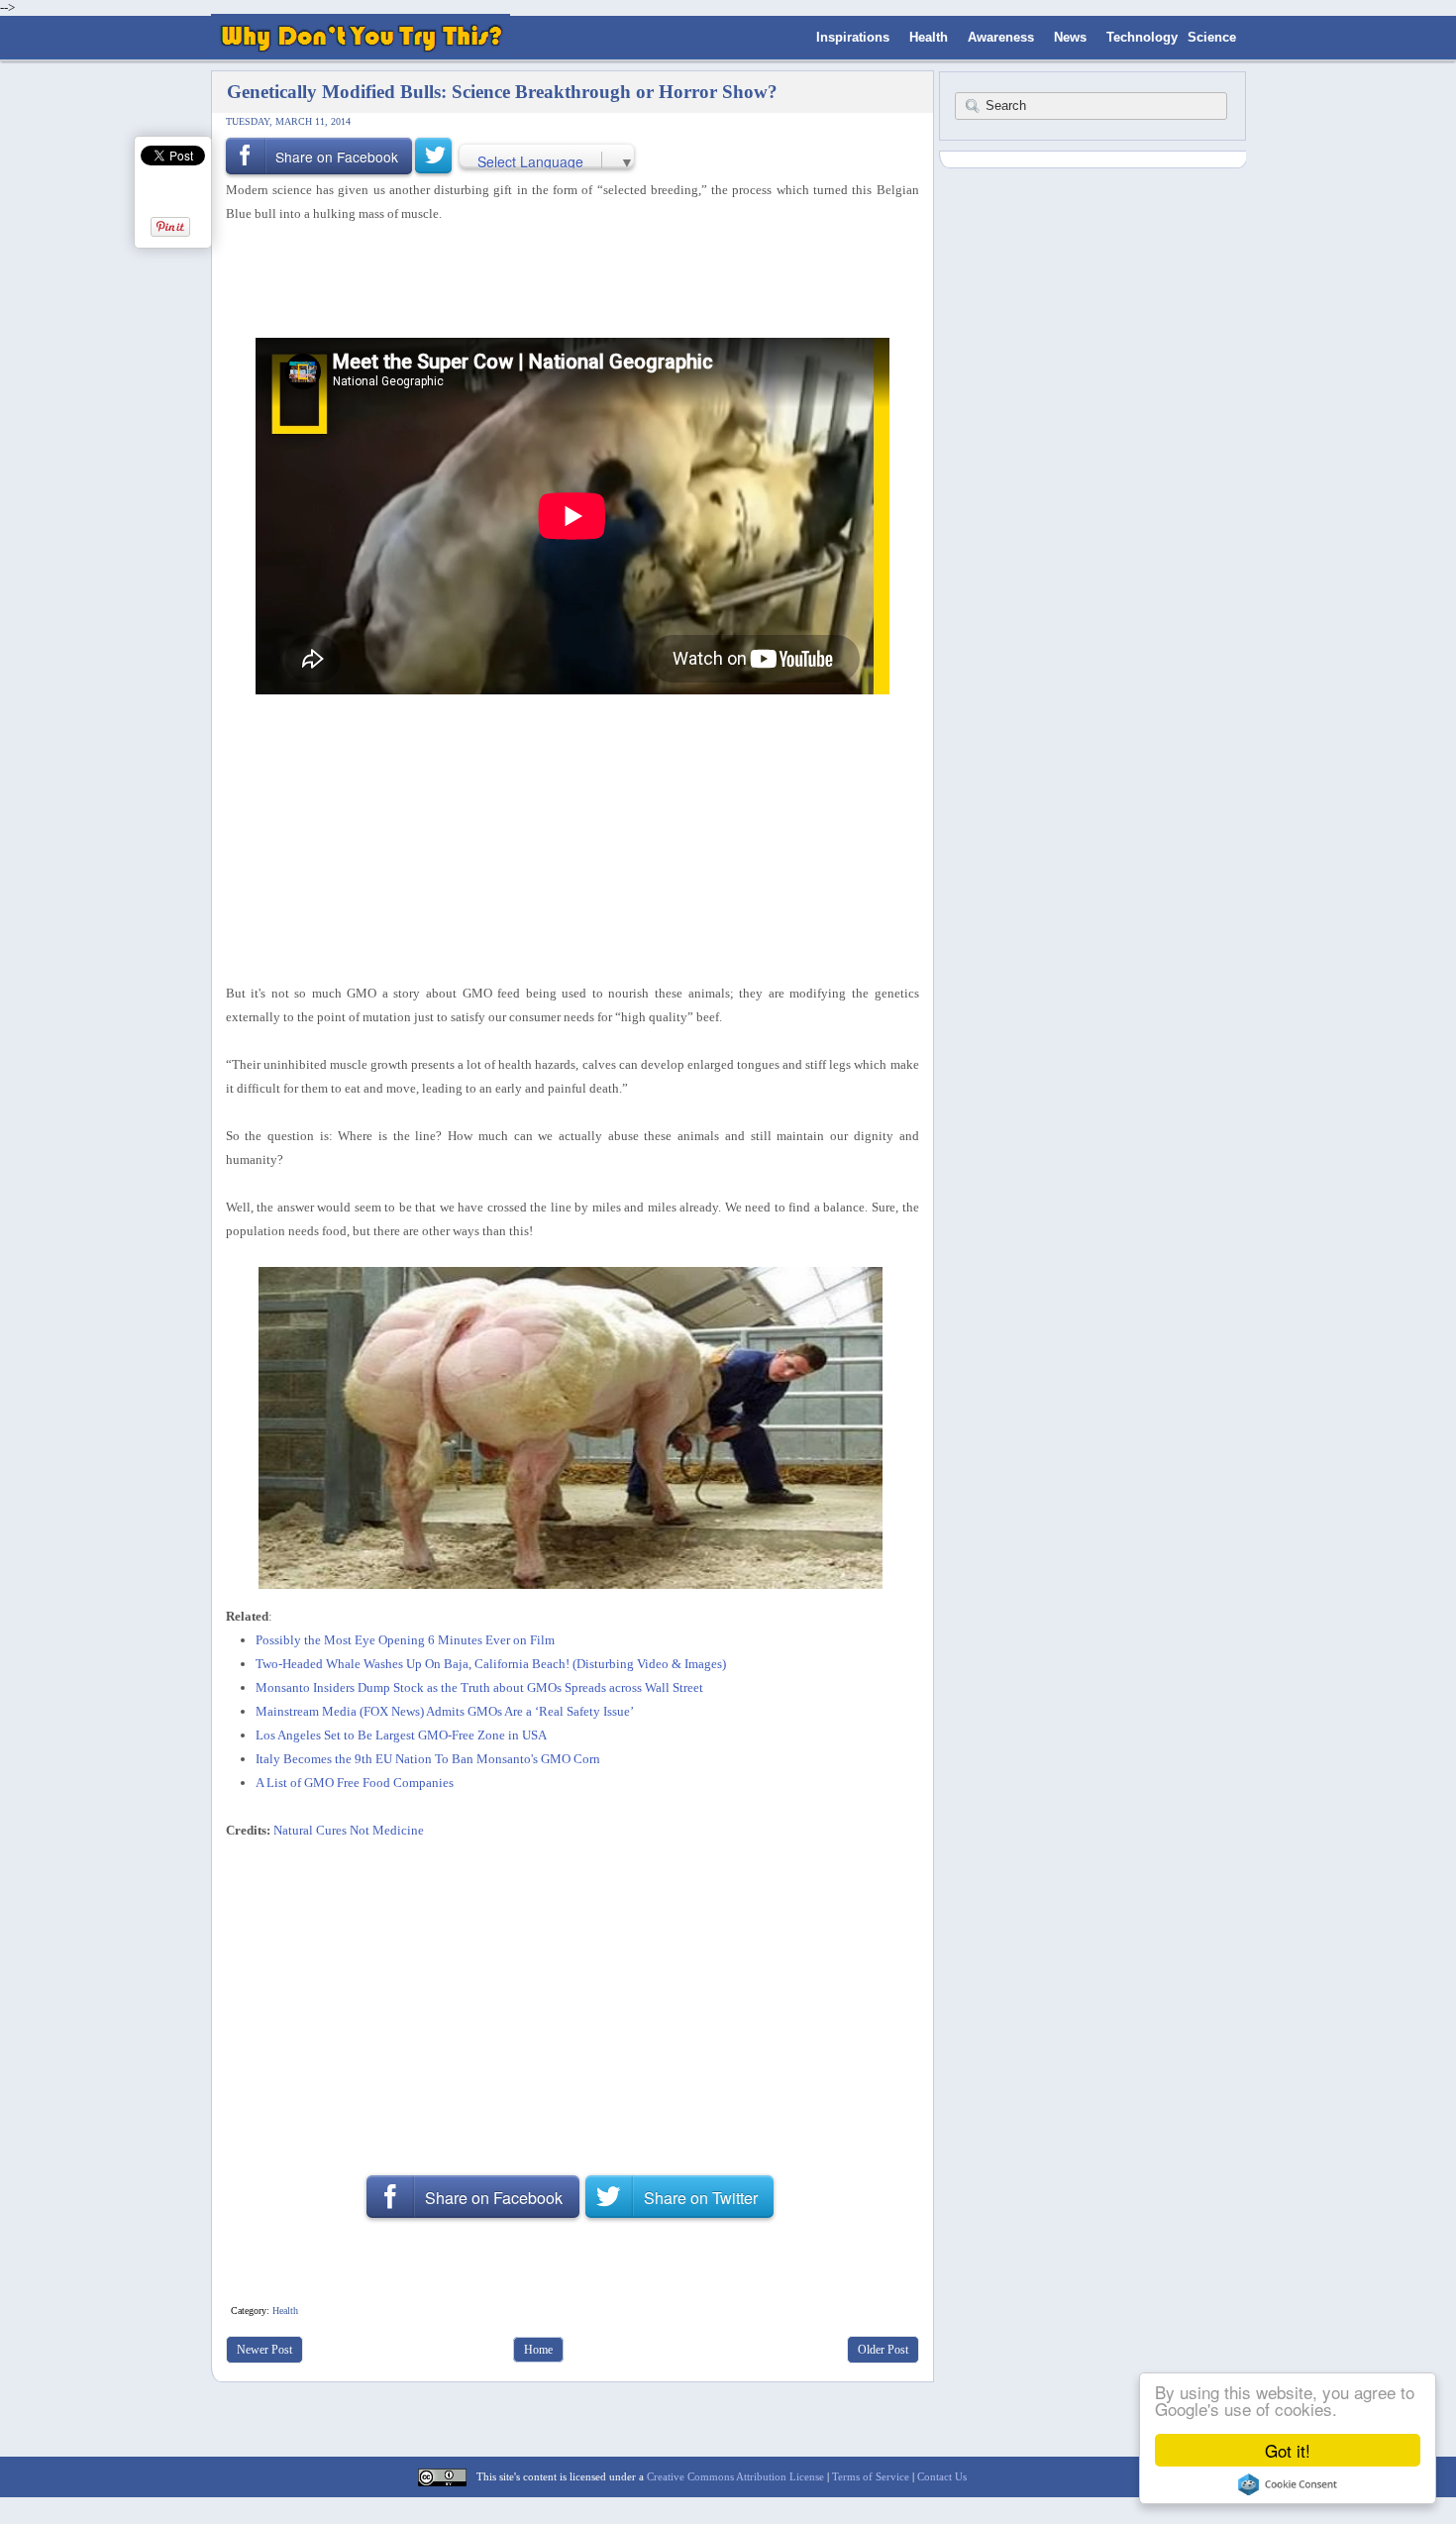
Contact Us (942, 2476)
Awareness (1001, 37)
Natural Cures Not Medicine (349, 1830)
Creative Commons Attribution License (735, 2476)
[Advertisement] (566, 278)
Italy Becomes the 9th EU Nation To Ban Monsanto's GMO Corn (428, 1759)
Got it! (1288, 2450)
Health (929, 37)
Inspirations (853, 37)
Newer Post (264, 2350)
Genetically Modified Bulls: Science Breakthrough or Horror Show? (502, 92)
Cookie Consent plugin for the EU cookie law (1288, 2484)
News (1070, 37)
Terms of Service (871, 2476)
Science (1212, 37)
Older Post (883, 2350)
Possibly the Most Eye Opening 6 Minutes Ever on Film (405, 1640)
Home (538, 2350)
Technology (1142, 37)
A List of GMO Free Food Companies (355, 1783)
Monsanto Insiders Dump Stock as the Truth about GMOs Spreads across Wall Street (479, 1687)
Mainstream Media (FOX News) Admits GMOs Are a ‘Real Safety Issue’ (445, 1711)
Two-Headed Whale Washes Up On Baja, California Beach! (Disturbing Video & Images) (491, 1664)
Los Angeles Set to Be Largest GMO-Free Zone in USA (401, 1735)
